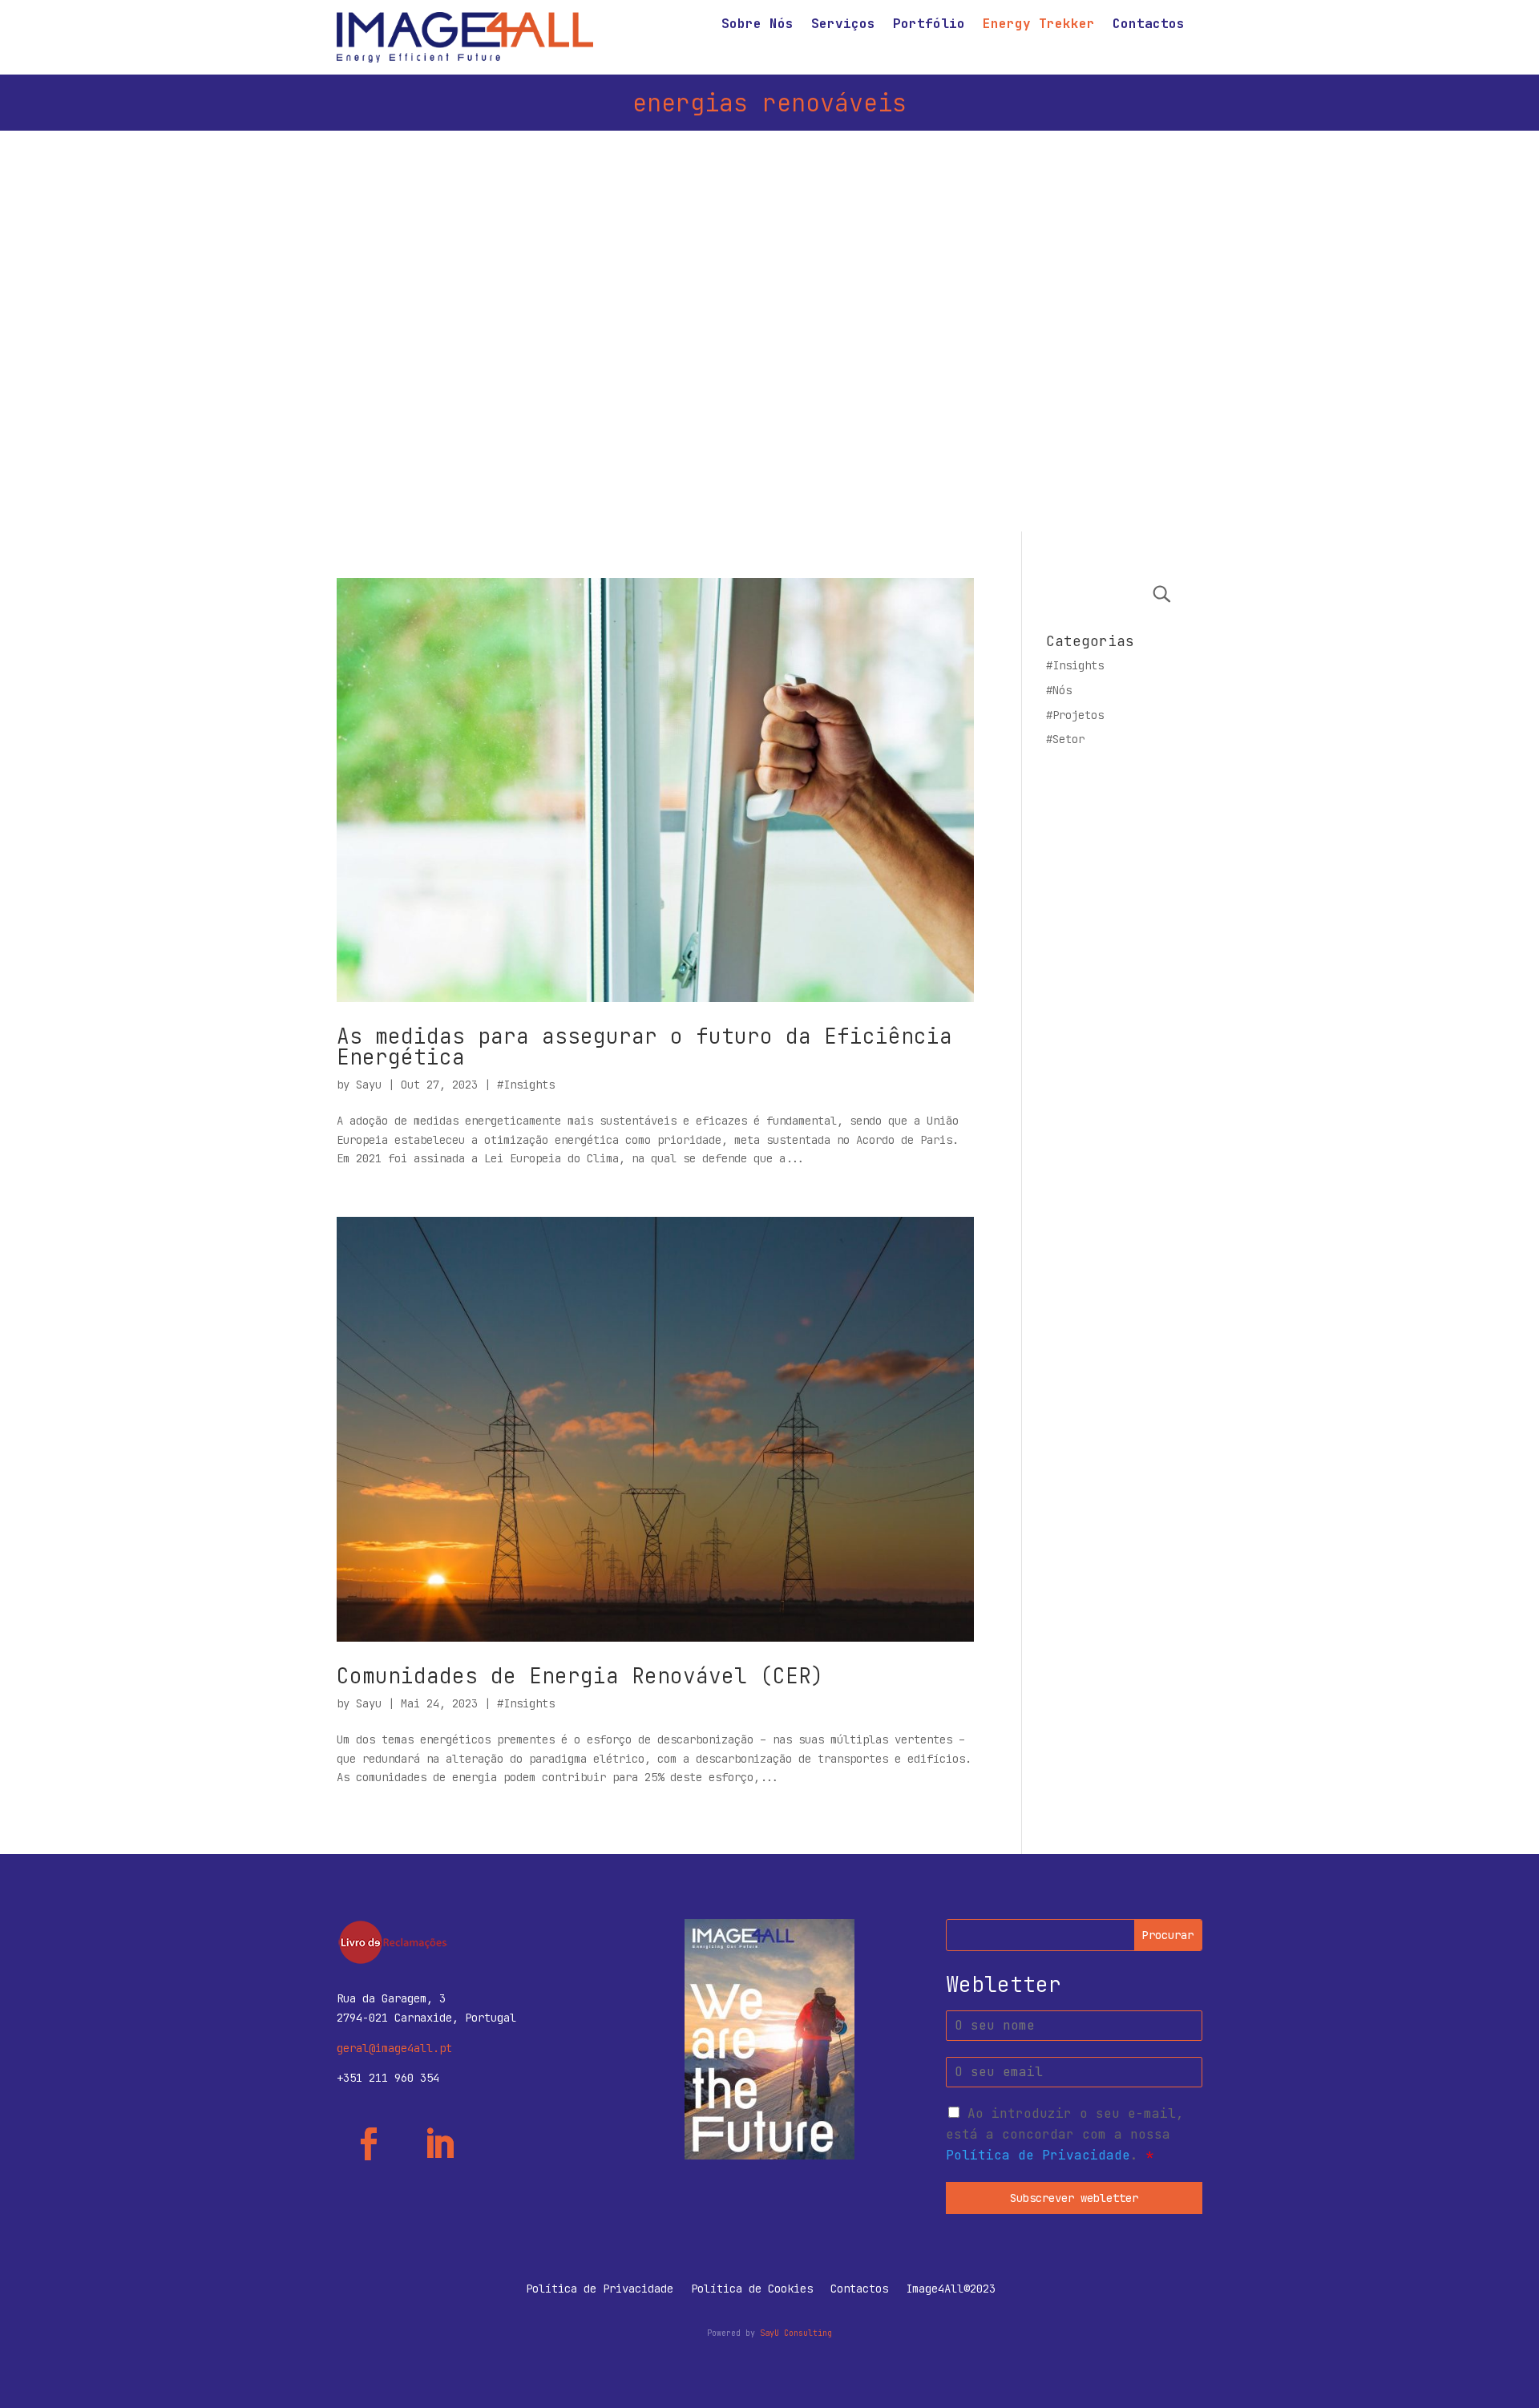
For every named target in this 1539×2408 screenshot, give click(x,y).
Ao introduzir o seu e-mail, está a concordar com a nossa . (1065, 2134)
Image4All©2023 (951, 2289)
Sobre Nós (757, 25)
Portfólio (929, 25)
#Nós (1059, 690)
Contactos (1149, 25)
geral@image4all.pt (394, 2048)
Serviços (843, 25)
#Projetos (1075, 715)
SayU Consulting (796, 2333)
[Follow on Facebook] (369, 2144)
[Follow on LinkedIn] (439, 2144)
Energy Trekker (1039, 25)
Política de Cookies (752, 2289)
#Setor (1065, 739)
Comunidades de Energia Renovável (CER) (580, 1676)
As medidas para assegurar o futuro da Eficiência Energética (644, 1046)
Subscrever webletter (1074, 2198)
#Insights (526, 1085)
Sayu (369, 1085)
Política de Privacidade (1038, 2155)
